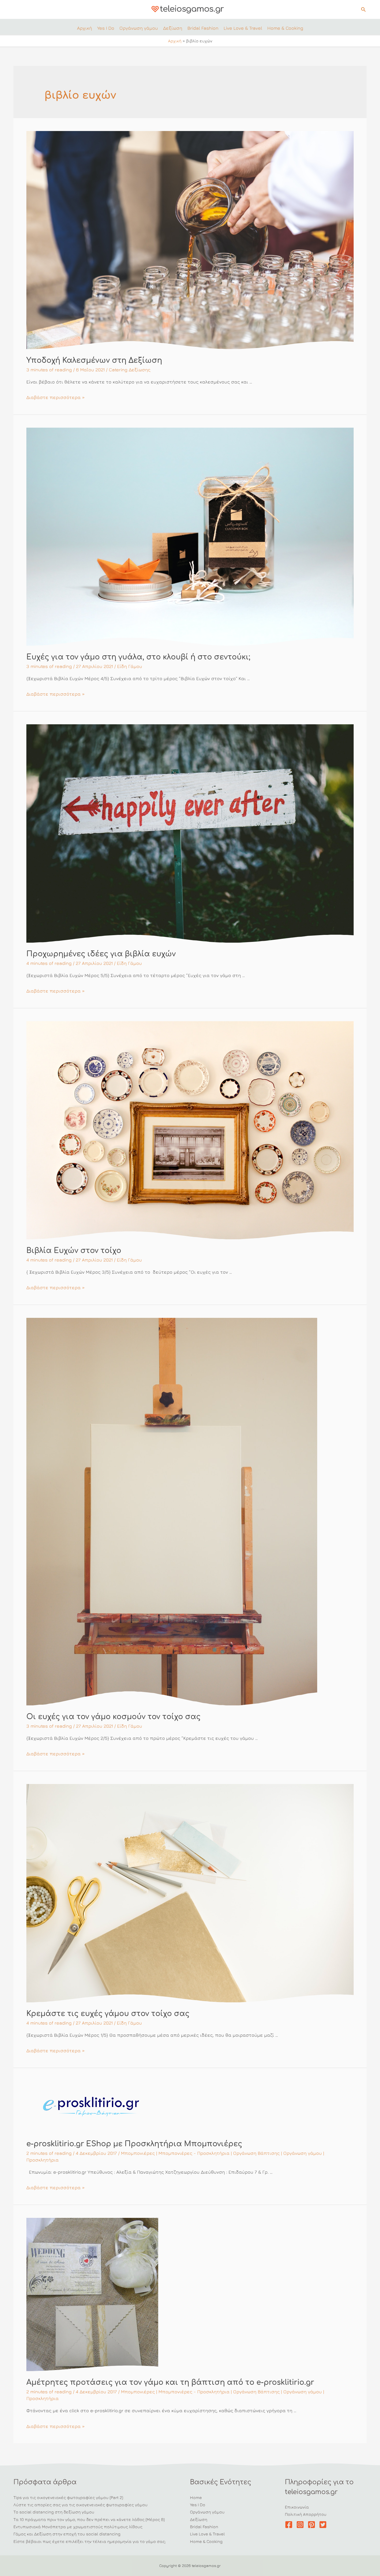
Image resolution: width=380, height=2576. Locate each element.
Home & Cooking (206, 2541)
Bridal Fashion (204, 2527)
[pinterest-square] (313, 2525)
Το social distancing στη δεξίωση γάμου (54, 2512)
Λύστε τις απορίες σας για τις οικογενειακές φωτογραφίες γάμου (81, 2505)
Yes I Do (198, 2505)
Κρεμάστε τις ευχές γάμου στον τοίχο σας (108, 2014)
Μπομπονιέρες (138, 2153)
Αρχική (175, 41)
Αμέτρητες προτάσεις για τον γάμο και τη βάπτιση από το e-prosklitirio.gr (170, 2382)
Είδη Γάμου (130, 666)
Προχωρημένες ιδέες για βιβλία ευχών (101, 954)
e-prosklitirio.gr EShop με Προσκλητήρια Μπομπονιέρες (134, 2144)
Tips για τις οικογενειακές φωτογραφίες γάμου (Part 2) (68, 2497)
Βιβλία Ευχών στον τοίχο (74, 1251)
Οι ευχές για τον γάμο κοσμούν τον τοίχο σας (113, 1717)
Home (196, 2497)
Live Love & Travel (207, 2534)
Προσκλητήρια (43, 2160)
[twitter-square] (324, 2525)
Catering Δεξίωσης (130, 370)
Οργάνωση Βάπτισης (256, 2153)
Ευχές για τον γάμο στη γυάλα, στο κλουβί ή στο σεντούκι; (138, 657)
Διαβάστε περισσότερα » (56, 397)
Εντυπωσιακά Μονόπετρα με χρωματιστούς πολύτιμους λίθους (78, 2527)
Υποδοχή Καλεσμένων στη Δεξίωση (94, 360)
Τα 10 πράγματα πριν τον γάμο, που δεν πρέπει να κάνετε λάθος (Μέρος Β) (89, 2519)
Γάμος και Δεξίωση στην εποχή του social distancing (67, 2534)
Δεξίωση (199, 2519)
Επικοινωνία (297, 2507)
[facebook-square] (290, 2525)
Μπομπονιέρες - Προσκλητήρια (194, 2153)
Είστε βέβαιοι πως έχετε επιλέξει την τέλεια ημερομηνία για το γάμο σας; (90, 2541)
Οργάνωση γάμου (303, 2153)
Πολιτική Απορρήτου (306, 2514)
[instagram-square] (301, 2525)
